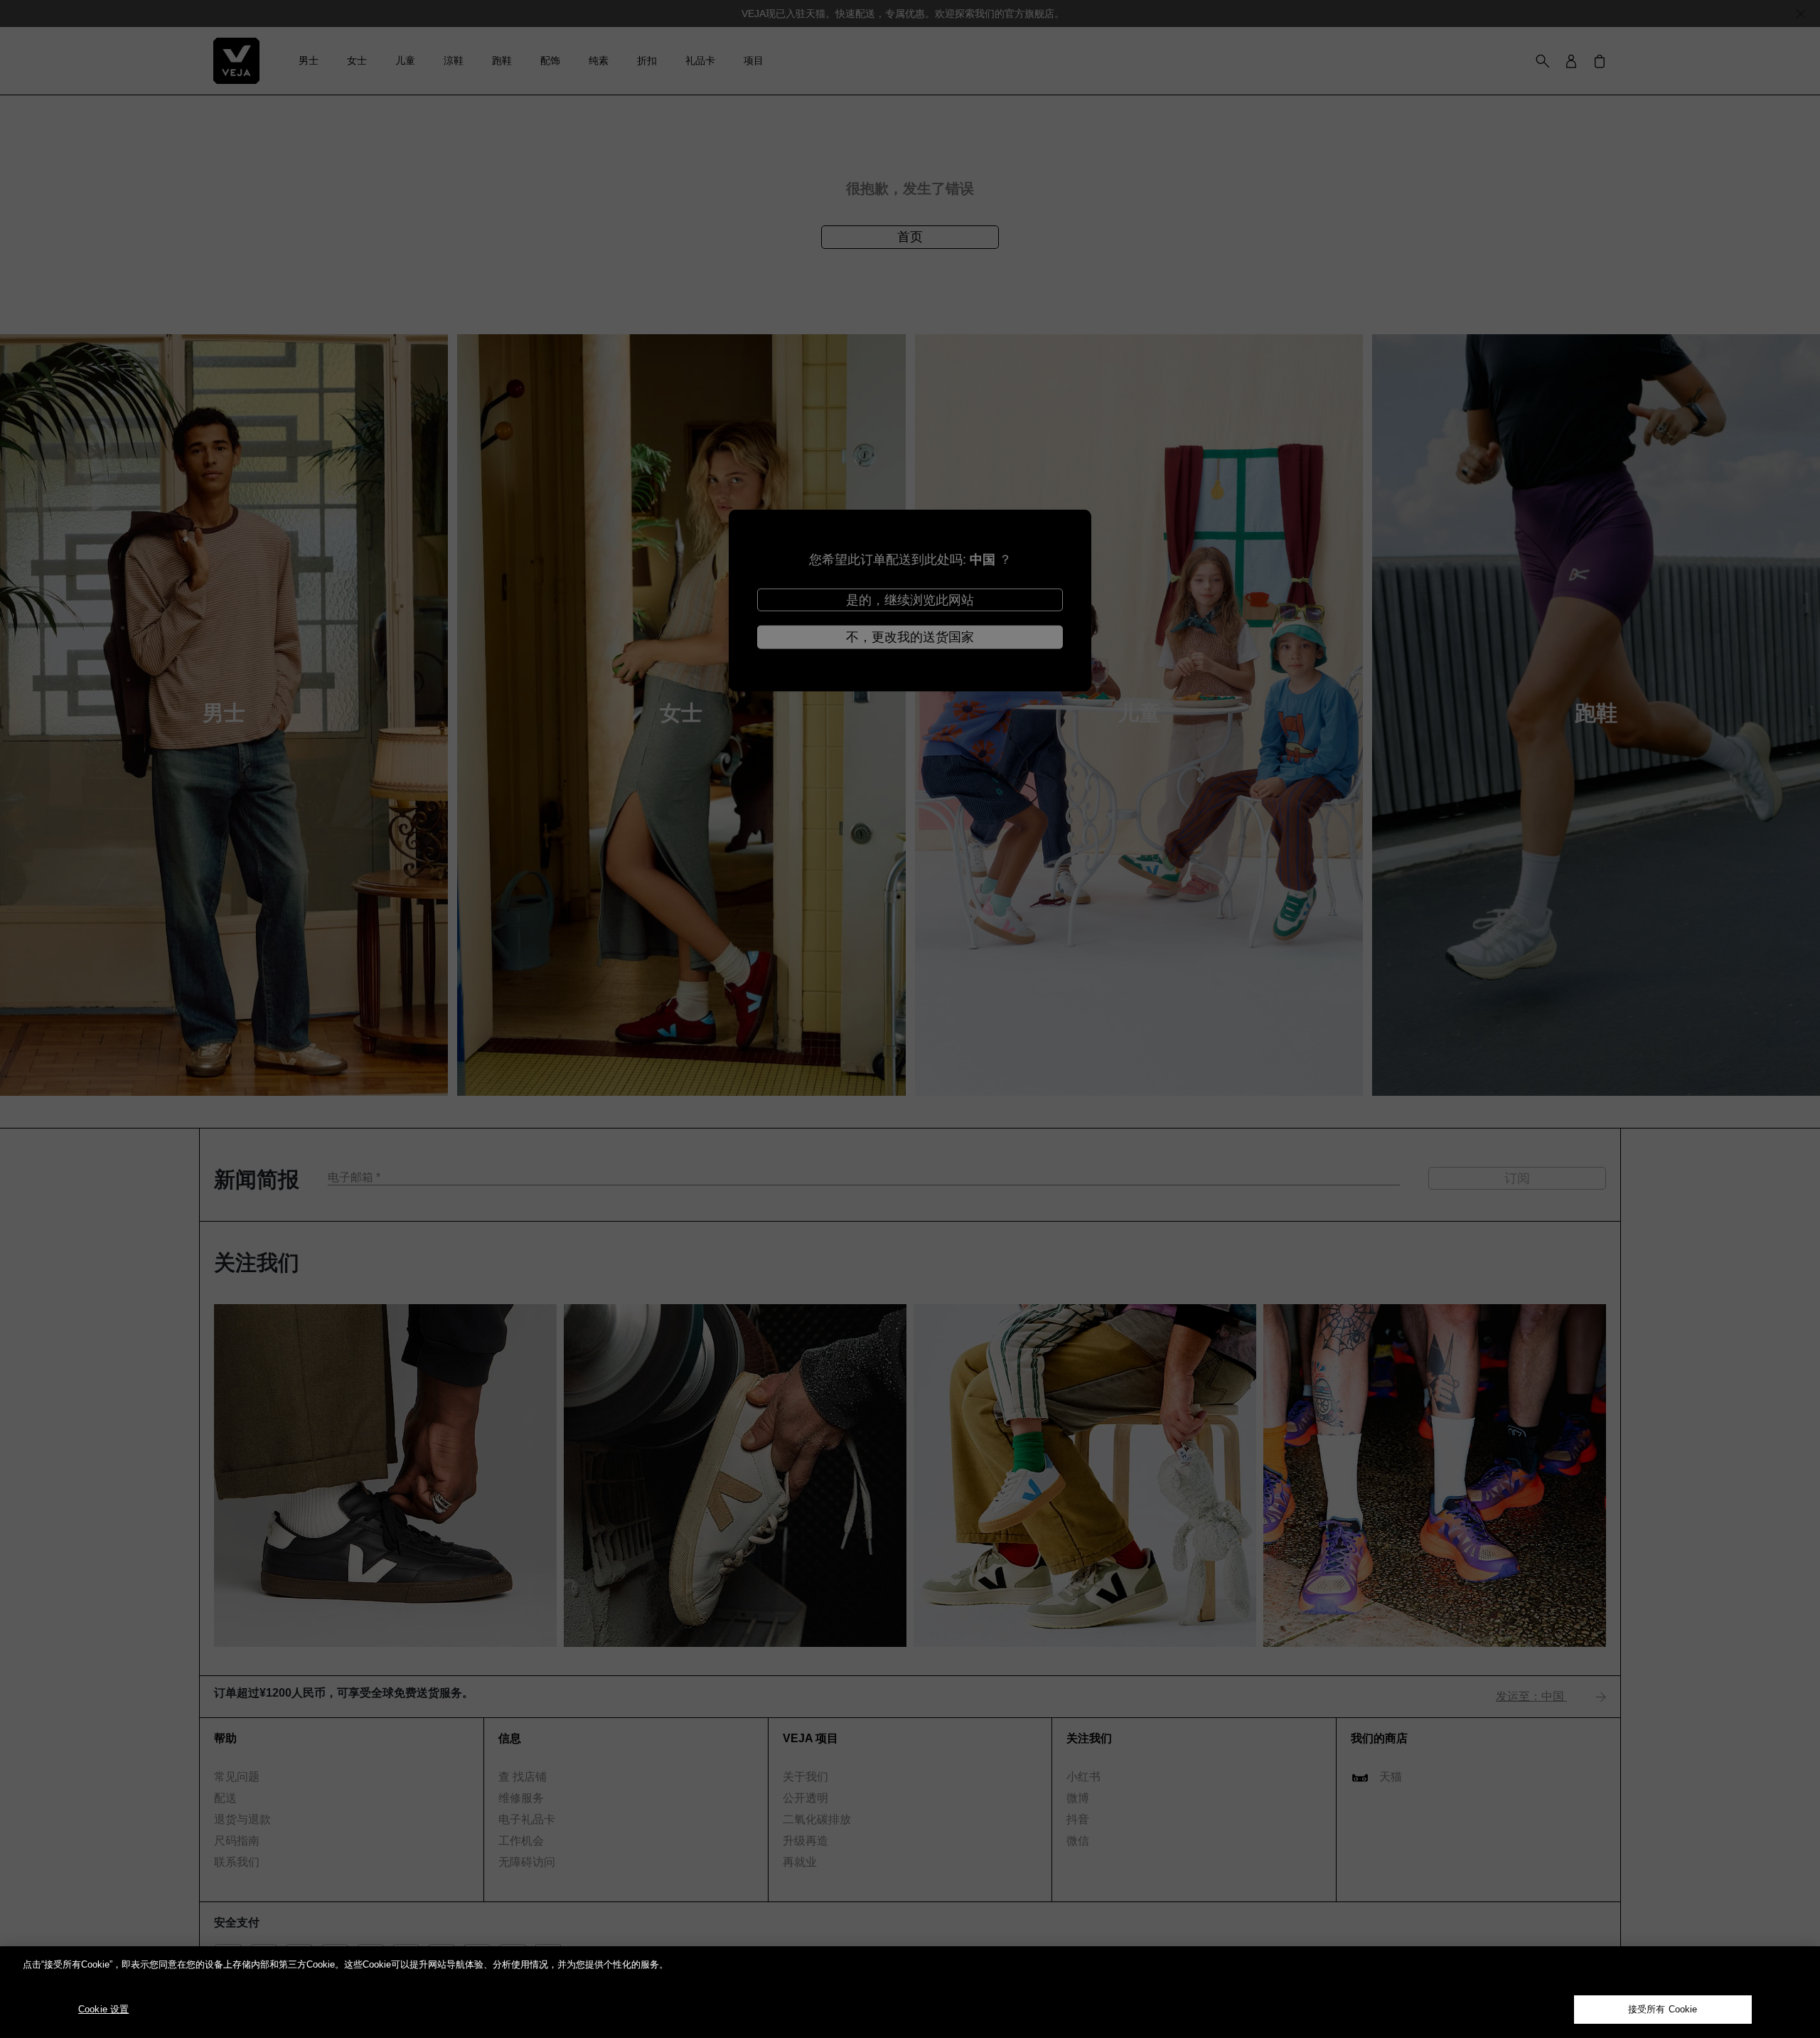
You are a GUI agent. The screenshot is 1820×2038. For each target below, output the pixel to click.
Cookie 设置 (103, 2009)
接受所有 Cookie (1663, 2009)
